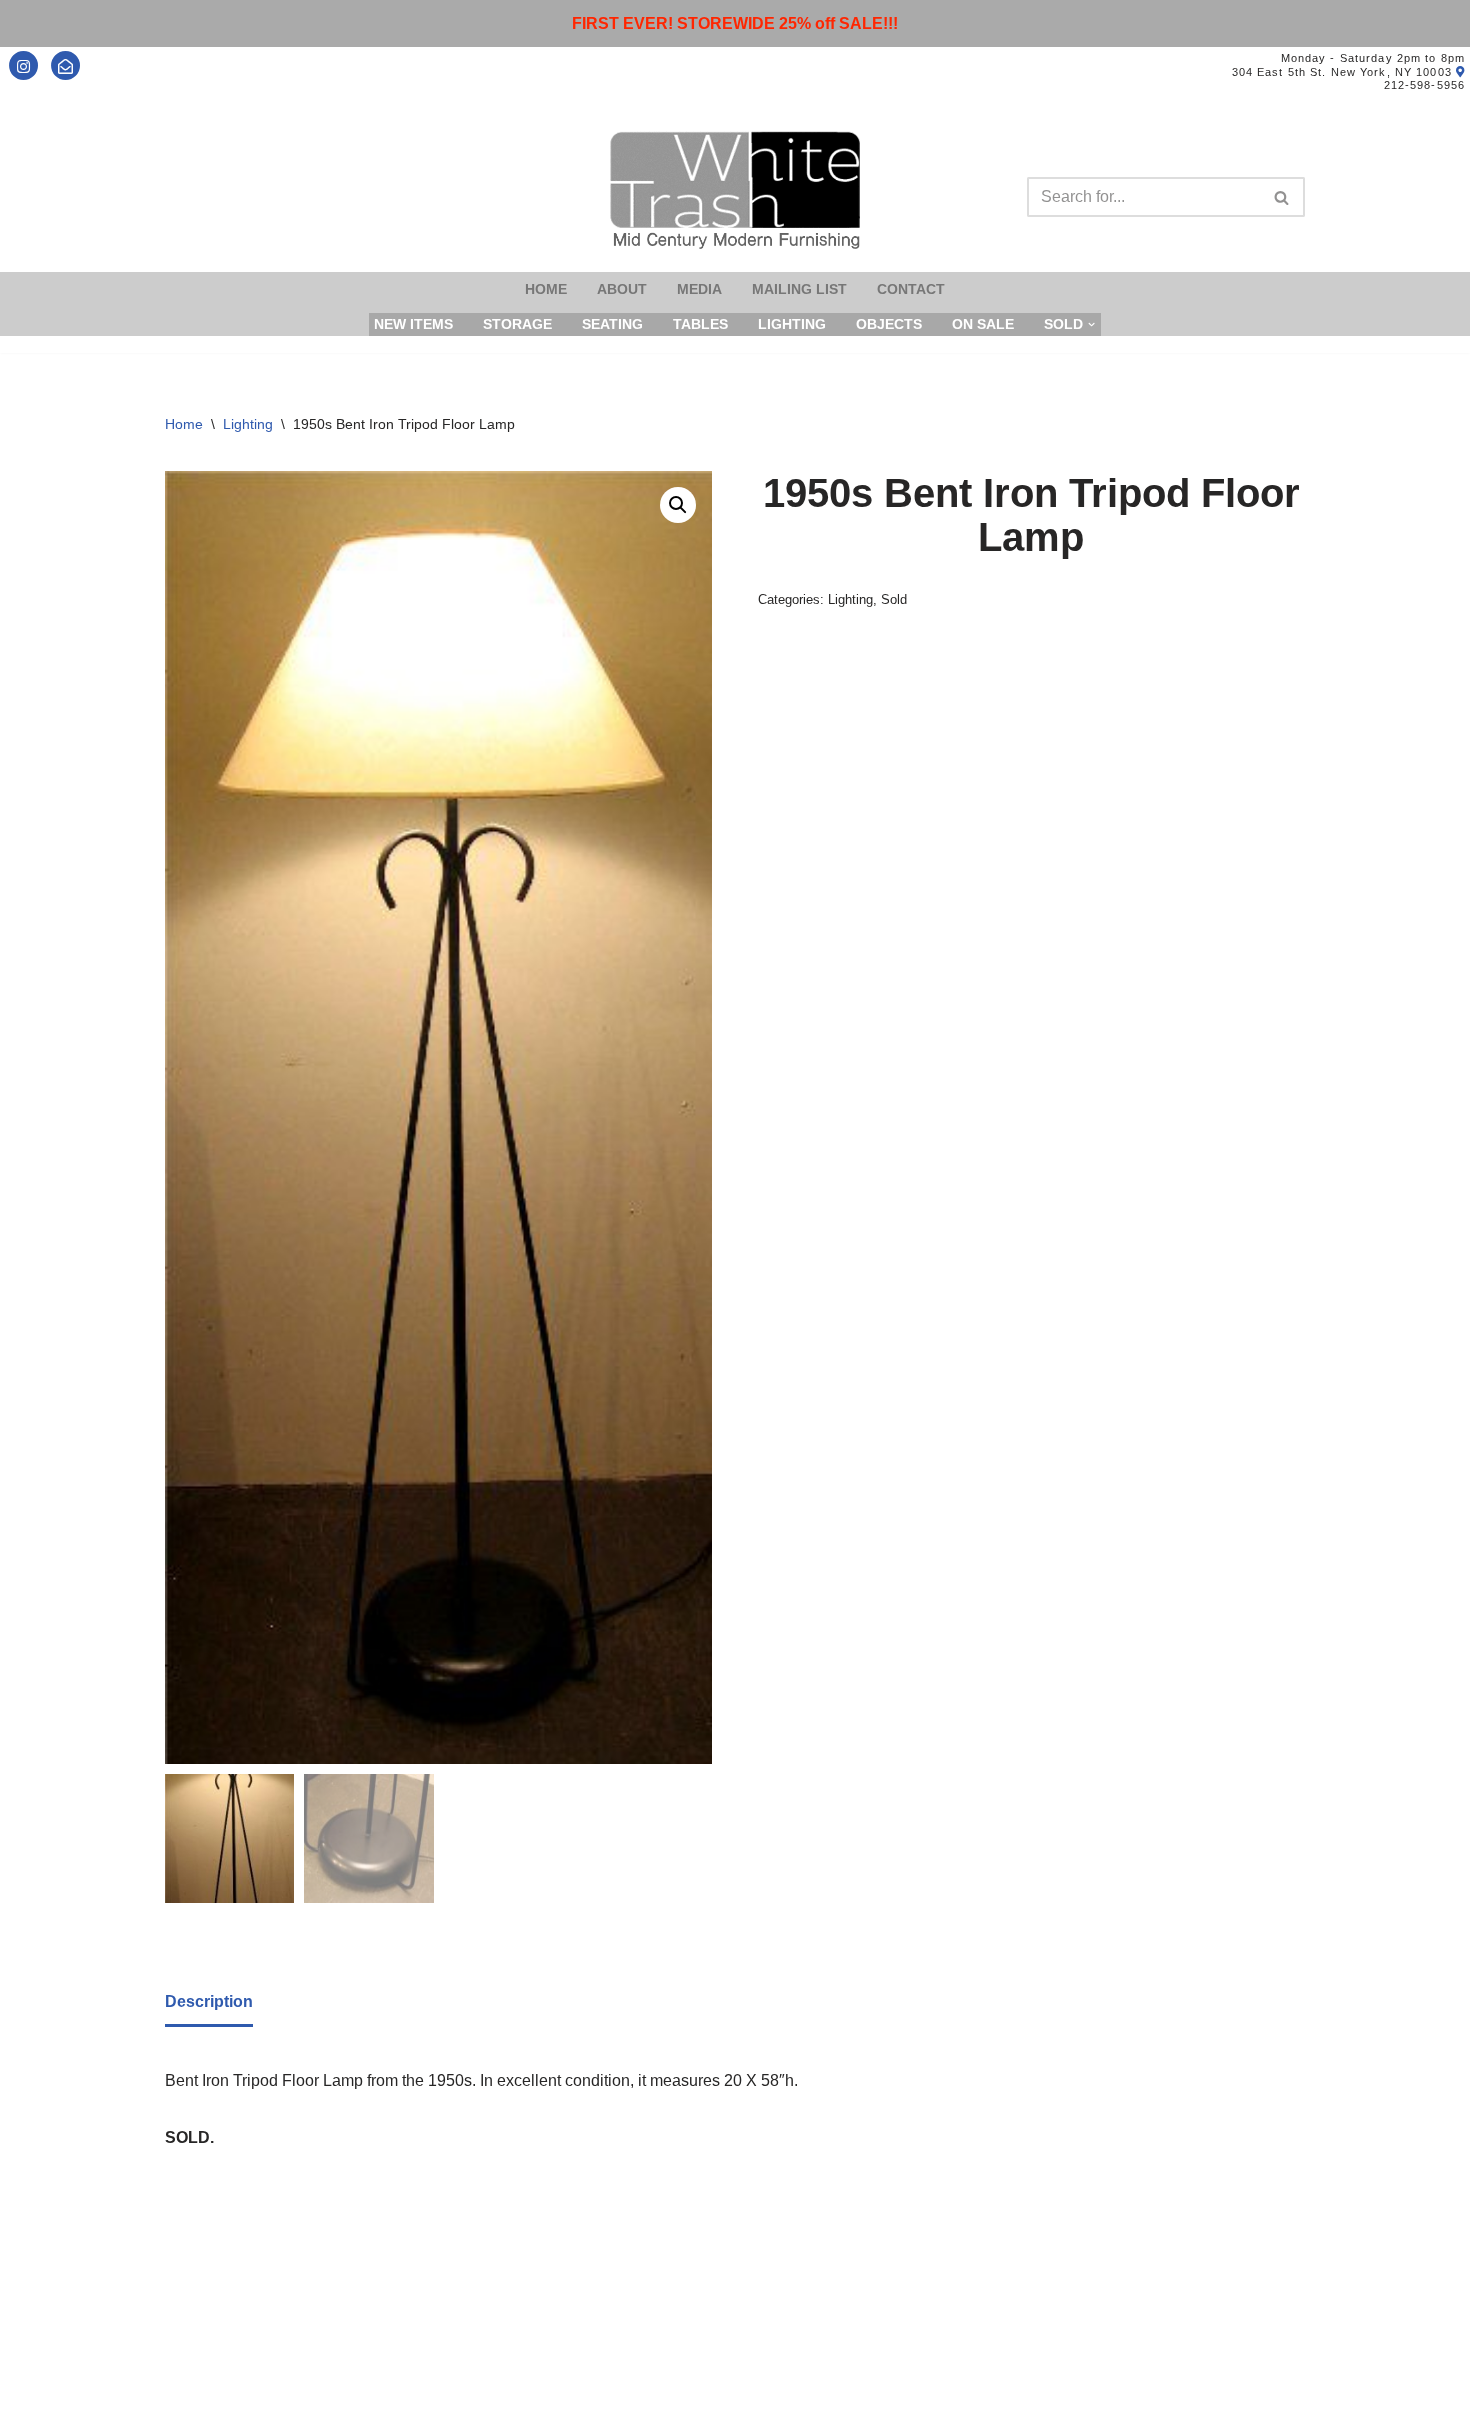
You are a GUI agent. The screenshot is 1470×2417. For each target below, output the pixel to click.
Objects (889, 324)
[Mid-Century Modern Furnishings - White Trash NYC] (735, 190)
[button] (678, 505)
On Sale (983, 324)
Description (209, 2001)
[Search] (1282, 197)
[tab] (209, 2003)
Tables (700, 324)
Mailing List (799, 289)
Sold (894, 599)
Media (699, 289)
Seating (612, 324)
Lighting (792, 324)
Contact (911, 289)
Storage (517, 324)
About (622, 289)
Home (546, 289)
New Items (413, 324)
